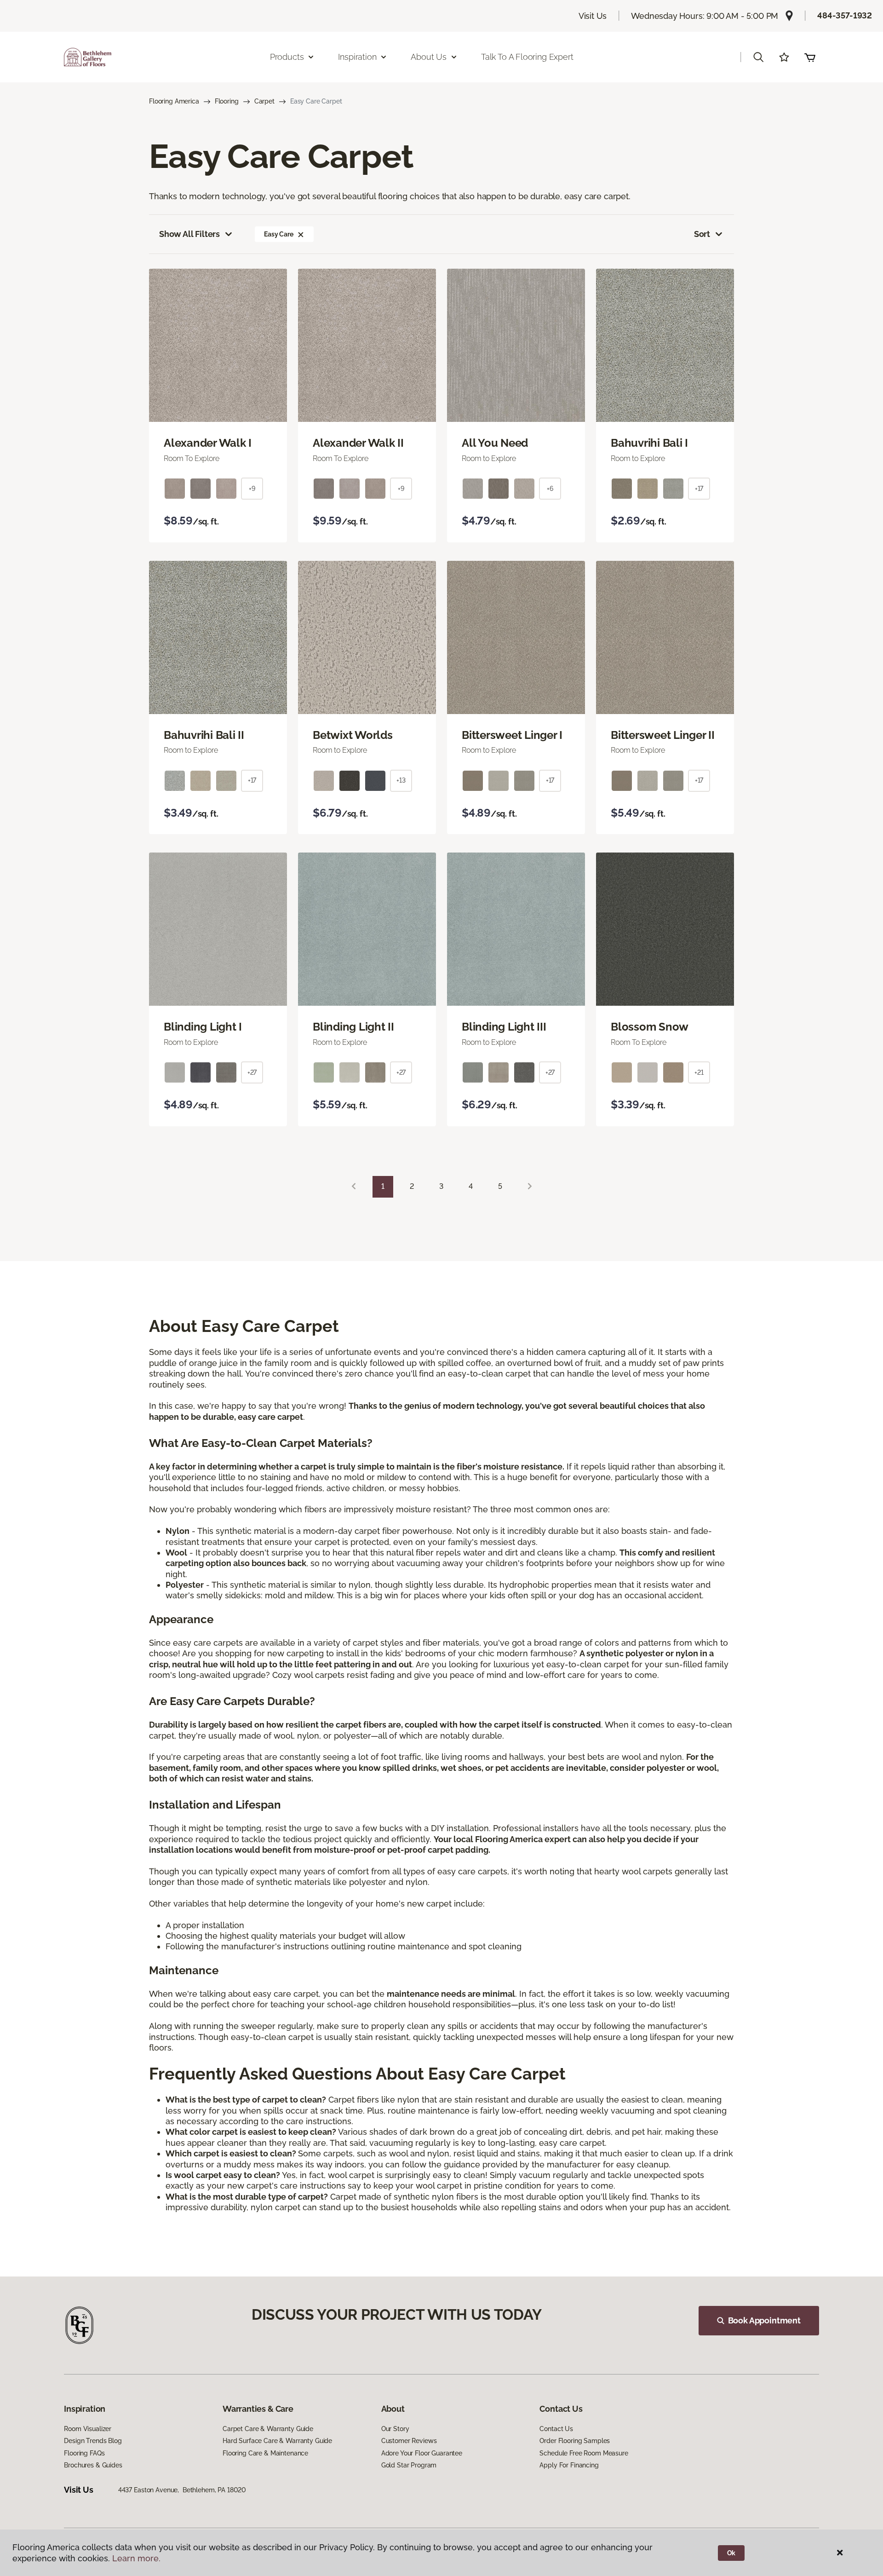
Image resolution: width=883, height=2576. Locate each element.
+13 (401, 780)
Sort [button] (702, 234)
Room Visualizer (88, 2429)
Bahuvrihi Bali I (649, 443)
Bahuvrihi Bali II (204, 735)
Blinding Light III (504, 1027)
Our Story (395, 2429)
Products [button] (287, 57)
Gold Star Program (409, 2465)
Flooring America (174, 101)
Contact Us (556, 2429)
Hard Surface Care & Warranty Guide (277, 2441)
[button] (758, 57)
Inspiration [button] (357, 57)
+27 (252, 1072)
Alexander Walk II (358, 443)
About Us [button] (429, 57)
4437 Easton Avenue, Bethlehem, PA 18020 (182, 2490)
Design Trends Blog (93, 2441)
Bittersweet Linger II (663, 735)
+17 (699, 489)
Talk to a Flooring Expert (527, 57)
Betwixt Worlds (353, 735)
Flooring (227, 101)
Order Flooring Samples (575, 2441)
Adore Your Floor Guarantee (422, 2453)
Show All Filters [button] (189, 234)
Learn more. (136, 2558)
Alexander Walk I (208, 443)
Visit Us (593, 16)
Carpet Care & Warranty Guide (268, 2429)
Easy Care (279, 234)
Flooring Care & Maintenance (265, 2453)
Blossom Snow (650, 1027)
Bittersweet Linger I (512, 735)
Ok (731, 2553)
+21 (699, 1072)
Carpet (264, 101)
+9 (252, 489)
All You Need (495, 443)
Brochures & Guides (93, 2465)
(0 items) (810, 57)
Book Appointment (764, 2320)
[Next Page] (530, 1187)
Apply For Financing (569, 2465)
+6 (550, 489)
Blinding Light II (353, 1027)
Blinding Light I (203, 1027)
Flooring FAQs (84, 2453)
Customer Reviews (409, 2441)
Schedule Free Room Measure (584, 2453)
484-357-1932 (845, 15)
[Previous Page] (354, 1187)
